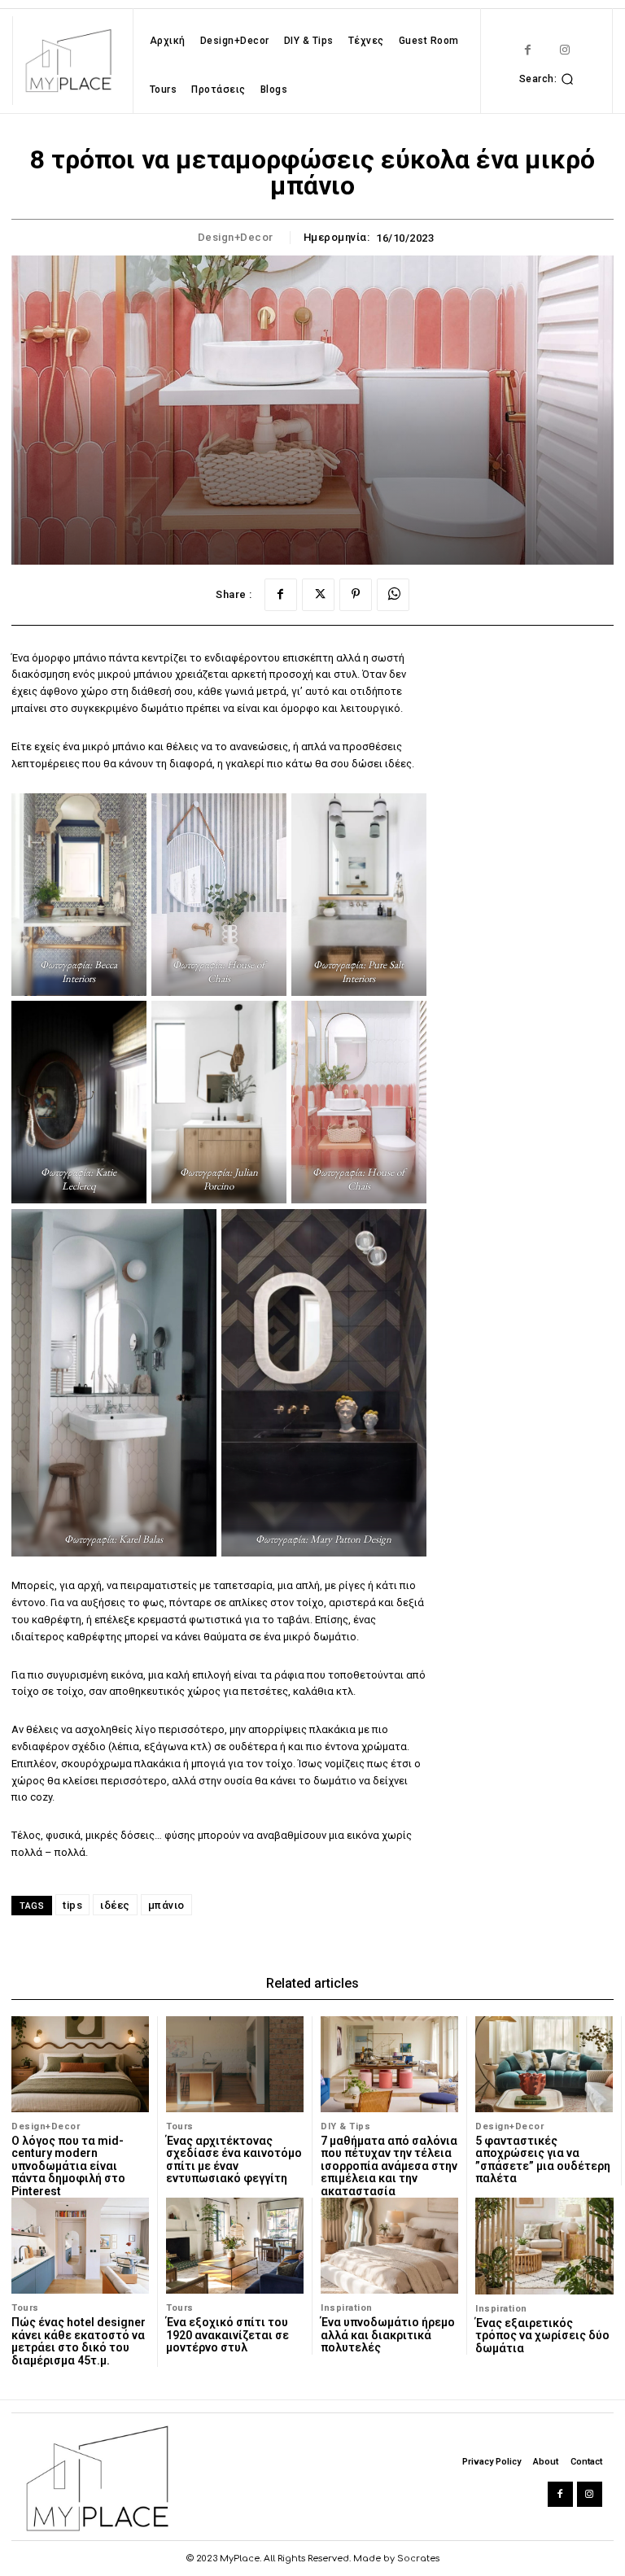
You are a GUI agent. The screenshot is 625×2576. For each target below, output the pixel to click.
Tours (180, 2126)
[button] (549, 79)
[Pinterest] (356, 595)
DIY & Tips (345, 2126)
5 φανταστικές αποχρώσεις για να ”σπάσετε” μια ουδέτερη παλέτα (543, 2159)
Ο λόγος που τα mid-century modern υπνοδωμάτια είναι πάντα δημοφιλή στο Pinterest (68, 2166)
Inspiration (347, 2308)
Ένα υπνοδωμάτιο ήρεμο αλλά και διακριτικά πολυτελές (388, 2335)
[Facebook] (528, 50)
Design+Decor (236, 237)
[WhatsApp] (393, 595)
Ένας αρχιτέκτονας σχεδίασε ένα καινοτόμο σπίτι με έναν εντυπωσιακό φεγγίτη (234, 2159)
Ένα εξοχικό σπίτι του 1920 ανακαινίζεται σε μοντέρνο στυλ (227, 2335)
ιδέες (115, 1905)
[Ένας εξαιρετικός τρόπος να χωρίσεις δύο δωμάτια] (544, 2246)
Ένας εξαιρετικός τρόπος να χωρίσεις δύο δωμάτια (542, 2336)
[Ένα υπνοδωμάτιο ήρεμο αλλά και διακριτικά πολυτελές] (389, 2246)
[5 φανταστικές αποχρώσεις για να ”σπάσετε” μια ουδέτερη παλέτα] (544, 2064)
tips (72, 1905)
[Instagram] (564, 50)
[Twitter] (318, 595)
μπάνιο (166, 1905)
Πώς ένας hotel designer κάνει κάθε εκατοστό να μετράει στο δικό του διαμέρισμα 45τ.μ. (79, 2341)
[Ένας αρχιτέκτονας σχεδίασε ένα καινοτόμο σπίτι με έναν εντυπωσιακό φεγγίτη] (235, 2064)
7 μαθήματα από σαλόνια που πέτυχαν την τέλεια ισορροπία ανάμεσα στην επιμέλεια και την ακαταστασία (389, 2166)
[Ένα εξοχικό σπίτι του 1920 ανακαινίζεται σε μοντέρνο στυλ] (235, 2246)
